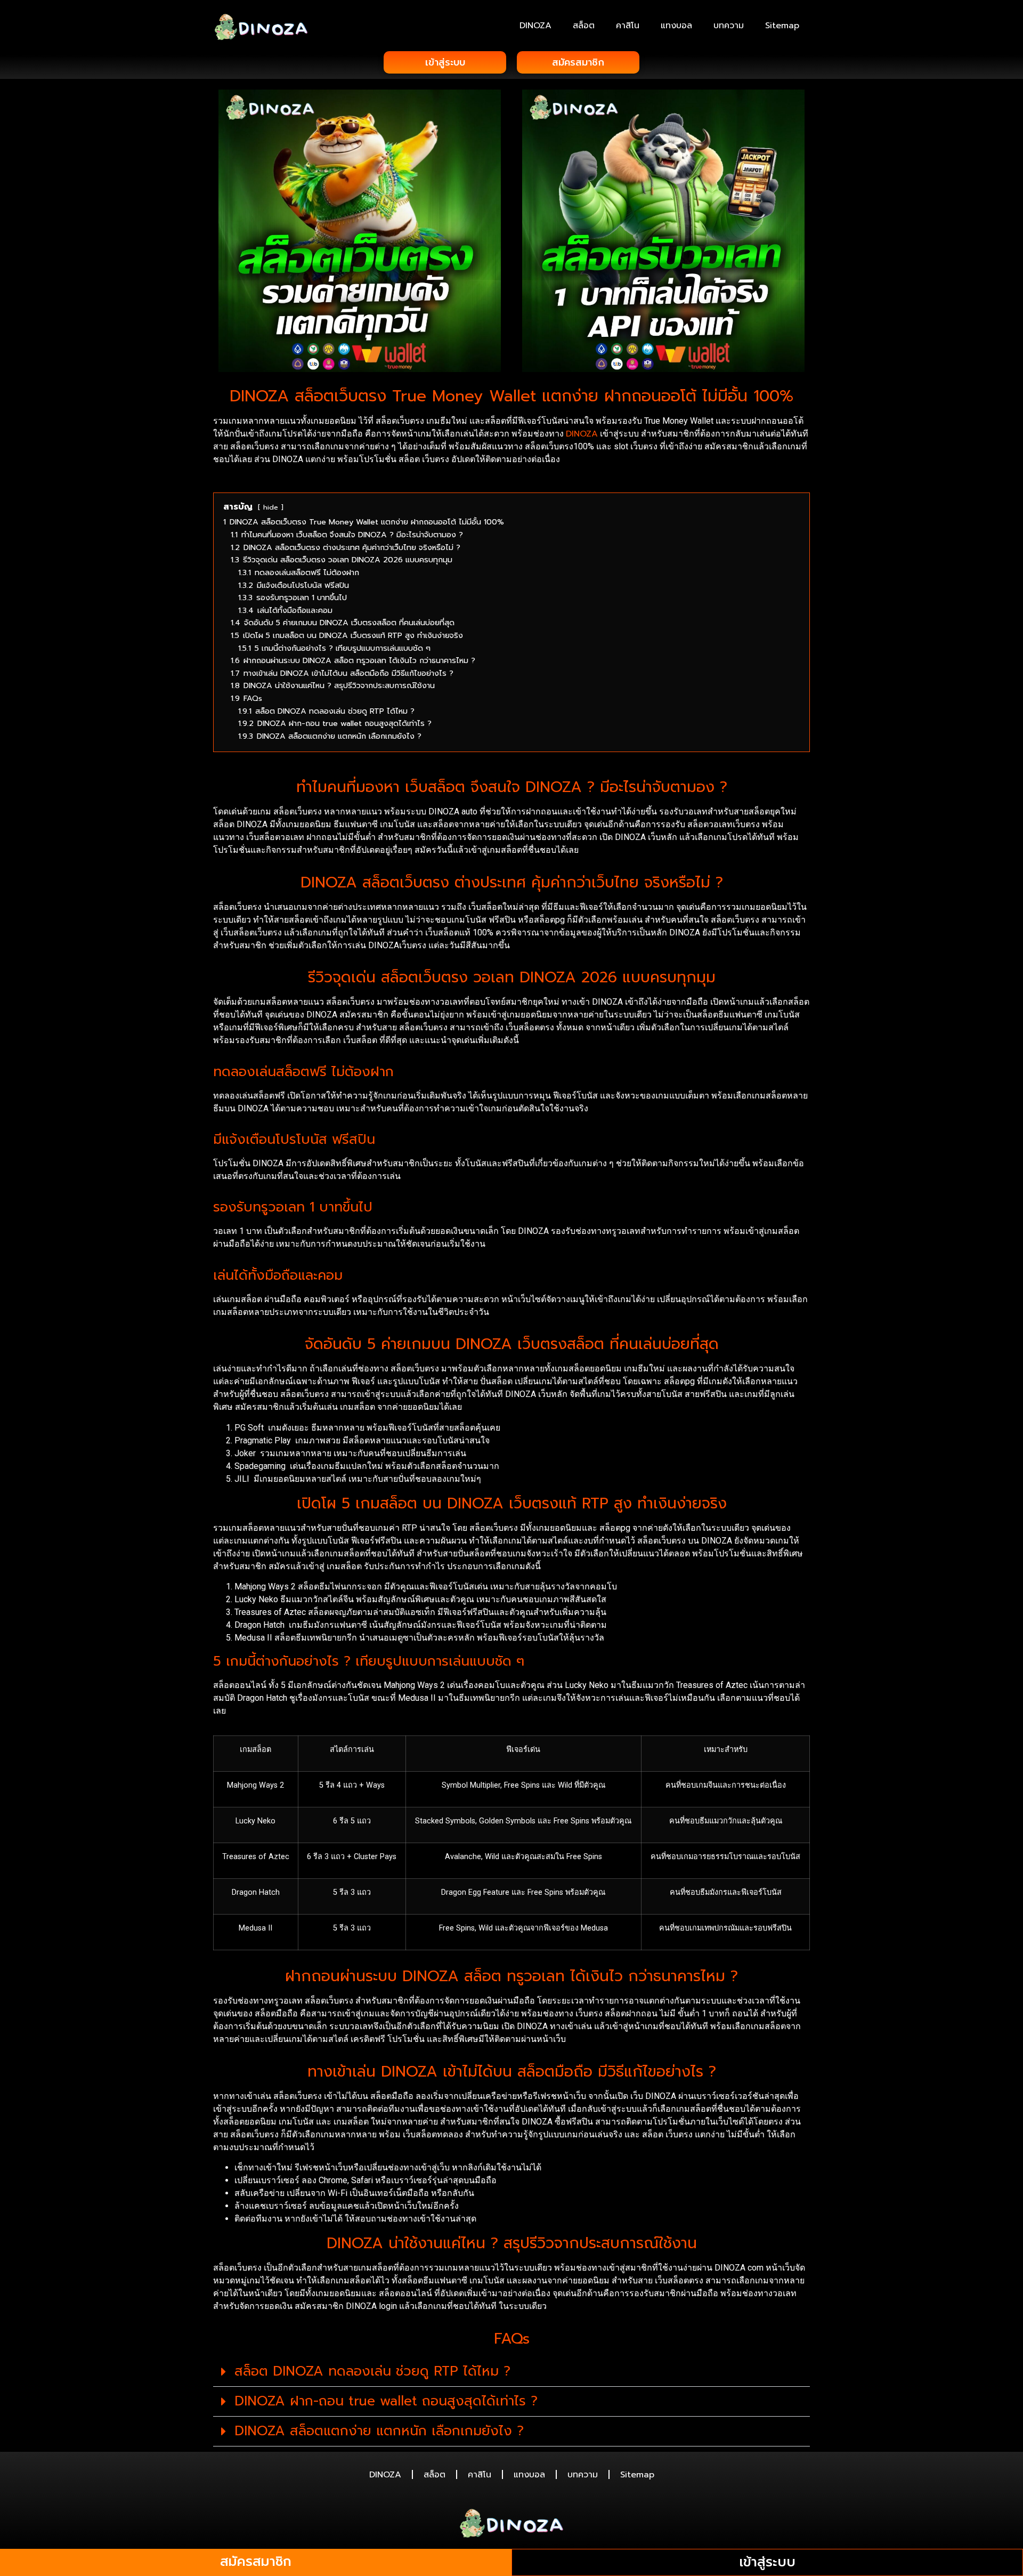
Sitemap (782, 26)
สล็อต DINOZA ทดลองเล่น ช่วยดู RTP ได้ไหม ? (372, 2371)
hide (271, 507)
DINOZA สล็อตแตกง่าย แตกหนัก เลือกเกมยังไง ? (379, 2431)
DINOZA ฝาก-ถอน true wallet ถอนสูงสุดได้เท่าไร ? (386, 2401)
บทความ (729, 26)
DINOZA (535, 26)
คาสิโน (628, 26)
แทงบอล (676, 26)
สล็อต (584, 26)
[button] (511, 2372)
